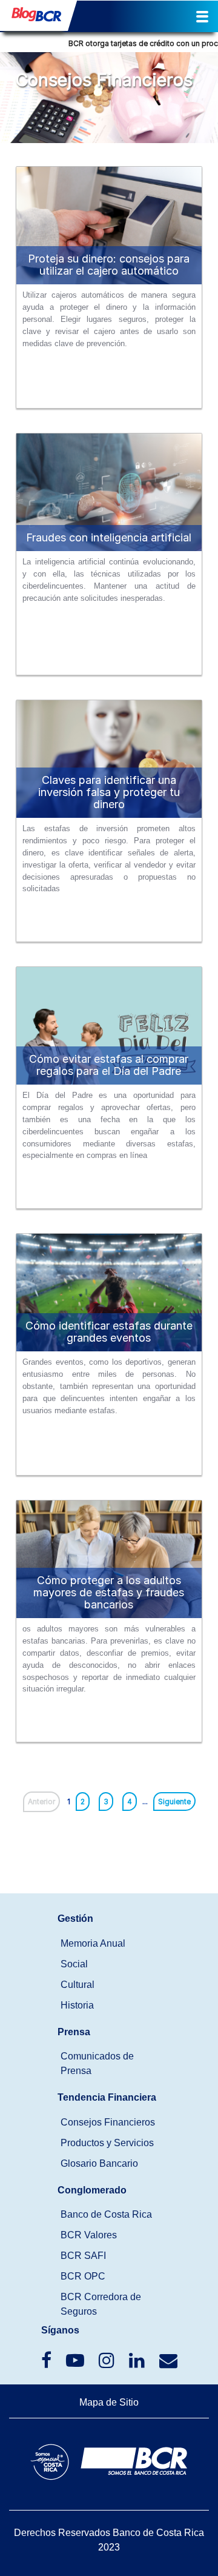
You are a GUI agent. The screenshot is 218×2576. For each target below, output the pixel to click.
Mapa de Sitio (109, 2402)
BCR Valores (89, 2235)
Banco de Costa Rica (106, 2214)
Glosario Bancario (99, 2163)
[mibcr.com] (34, 18)
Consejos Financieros (108, 2122)
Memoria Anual (93, 1943)
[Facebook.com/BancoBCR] (48, 2364)
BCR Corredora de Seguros (101, 2304)
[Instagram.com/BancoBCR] (108, 2364)
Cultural (78, 1985)
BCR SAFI (83, 2256)
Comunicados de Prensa (97, 2063)
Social (74, 1964)
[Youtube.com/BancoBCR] (76, 2364)
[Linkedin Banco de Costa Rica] (138, 2364)
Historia (77, 2005)
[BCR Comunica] (168, 2364)
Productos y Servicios (107, 2143)
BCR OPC (83, 2276)
